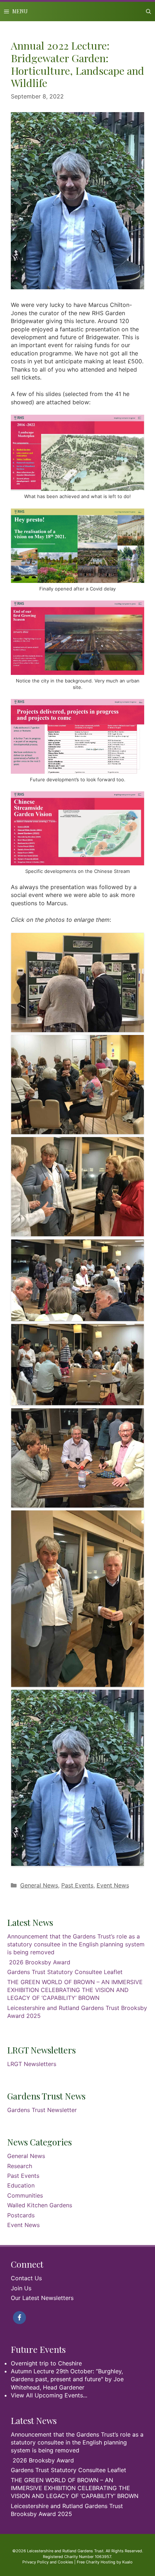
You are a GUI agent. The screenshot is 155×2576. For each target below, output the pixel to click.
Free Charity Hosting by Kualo (105, 2562)
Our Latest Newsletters (42, 2298)
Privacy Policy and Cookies (48, 2562)
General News (39, 1885)
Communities (25, 2195)
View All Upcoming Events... (49, 2395)
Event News (113, 1885)
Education (21, 2185)
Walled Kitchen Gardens (40, 2205)
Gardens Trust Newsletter (42, 2110)
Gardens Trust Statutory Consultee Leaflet (65, 1972)
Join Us (21, 2288)
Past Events (77, 1885)
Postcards (21, 2215)
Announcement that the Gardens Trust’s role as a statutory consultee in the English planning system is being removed (76, 1944)
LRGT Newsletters (32, 2064)
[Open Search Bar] (149, 11)
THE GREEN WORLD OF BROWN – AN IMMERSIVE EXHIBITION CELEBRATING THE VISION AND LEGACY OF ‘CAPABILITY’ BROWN (75, 1990)
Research (20, 2166)
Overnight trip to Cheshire (46, 2363)
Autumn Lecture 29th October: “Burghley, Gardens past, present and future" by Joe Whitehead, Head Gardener (67, 2379)
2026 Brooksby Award (40, 1962)
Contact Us (26, 2278)
